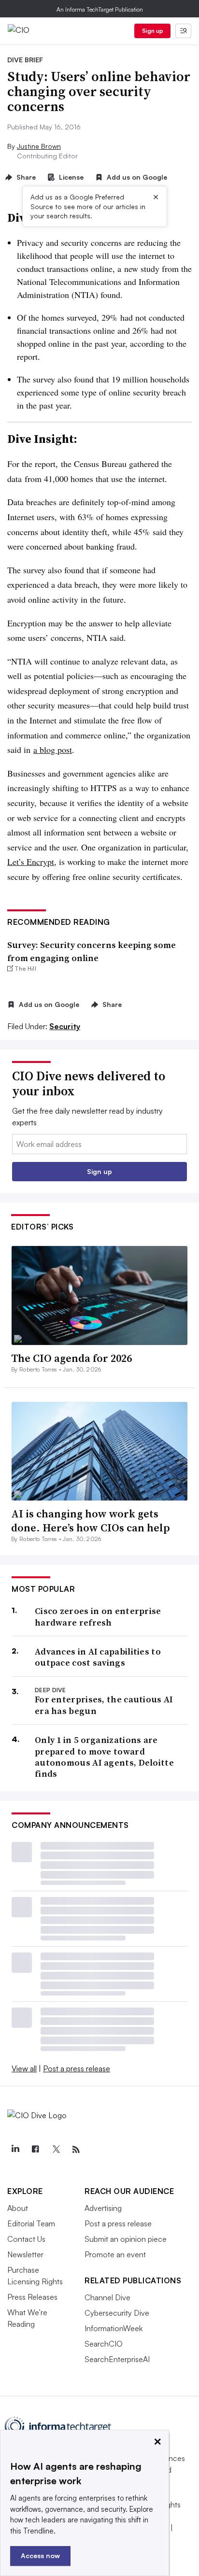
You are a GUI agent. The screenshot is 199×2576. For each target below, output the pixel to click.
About (18, 2208)
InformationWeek (114, 2328)
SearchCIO (104, 2344)
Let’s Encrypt (31, 862)
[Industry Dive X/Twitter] (56, 2150)
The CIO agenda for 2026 (71, 1358)
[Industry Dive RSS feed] (76, 2150)
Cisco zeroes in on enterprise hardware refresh (98, 1617)
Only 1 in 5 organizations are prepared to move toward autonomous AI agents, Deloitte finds (104, 1757)
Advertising (103, 2208)
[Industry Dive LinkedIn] (15, 2150)
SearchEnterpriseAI (117, 2359)
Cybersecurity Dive (117, 2313)
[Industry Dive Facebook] (35, 2150)
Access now (40, 2555)
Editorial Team (31, 2223)
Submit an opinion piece (126, 2239)
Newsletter (25, 2254)
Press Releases (32, 2297)
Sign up (153, 31)
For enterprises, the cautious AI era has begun (104, 1705)
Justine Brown (39, 146)
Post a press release (77, 2068)
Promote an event (115, 2254)
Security (65, 1026)
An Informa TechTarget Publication (100, 9)
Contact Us (26, 2239)
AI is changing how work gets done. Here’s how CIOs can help (91, 1521)
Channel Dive (107, 2297)
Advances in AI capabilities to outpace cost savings (98, 1657)
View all (24, 2068)
